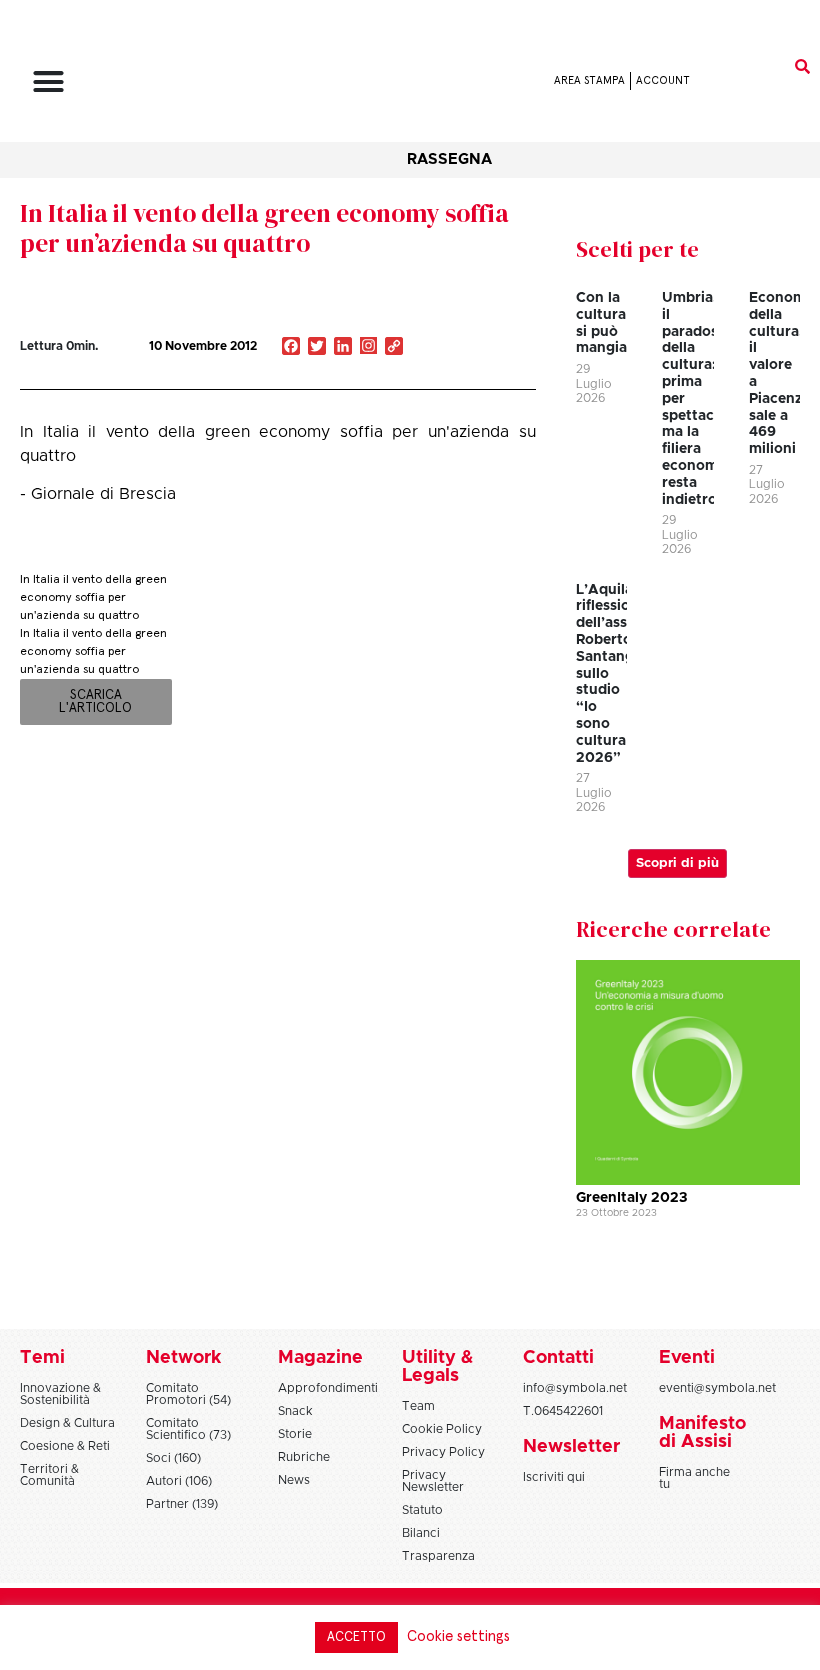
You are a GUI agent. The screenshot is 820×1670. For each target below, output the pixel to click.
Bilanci (421, 1533)
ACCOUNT (663, 80)
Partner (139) (182, 1504)
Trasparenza (438, 1556)
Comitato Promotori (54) (188, 1394)
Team (418, 1406)
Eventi (687, 1358)
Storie (295, 1434)
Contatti (558, 1358)
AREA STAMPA (589, 80)
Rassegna (449, 159)
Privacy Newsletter (433, 1481)
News (294, 1480)
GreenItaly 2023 (631, 1198)
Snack (295, 1411)
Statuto (422, 1510)
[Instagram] (368, 348)
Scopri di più (677, 863)
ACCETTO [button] (356, 1637)
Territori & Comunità (49, 1475)
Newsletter (571, 1447)
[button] (49, 81)
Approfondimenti (328, 1388)
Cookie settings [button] (458, 1636)
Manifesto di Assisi (702, 1433)
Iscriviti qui (554, 1477)
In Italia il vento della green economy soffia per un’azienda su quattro (264, 228)
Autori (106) (179, 1481)
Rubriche (304, 1457)
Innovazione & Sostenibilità (60, 1394)
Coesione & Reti (65, 1446)
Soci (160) (173, 1458)
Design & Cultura (67, 1423)
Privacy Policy (443, 1452)
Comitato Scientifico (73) (188, 1429)
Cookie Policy (442, 1429)
